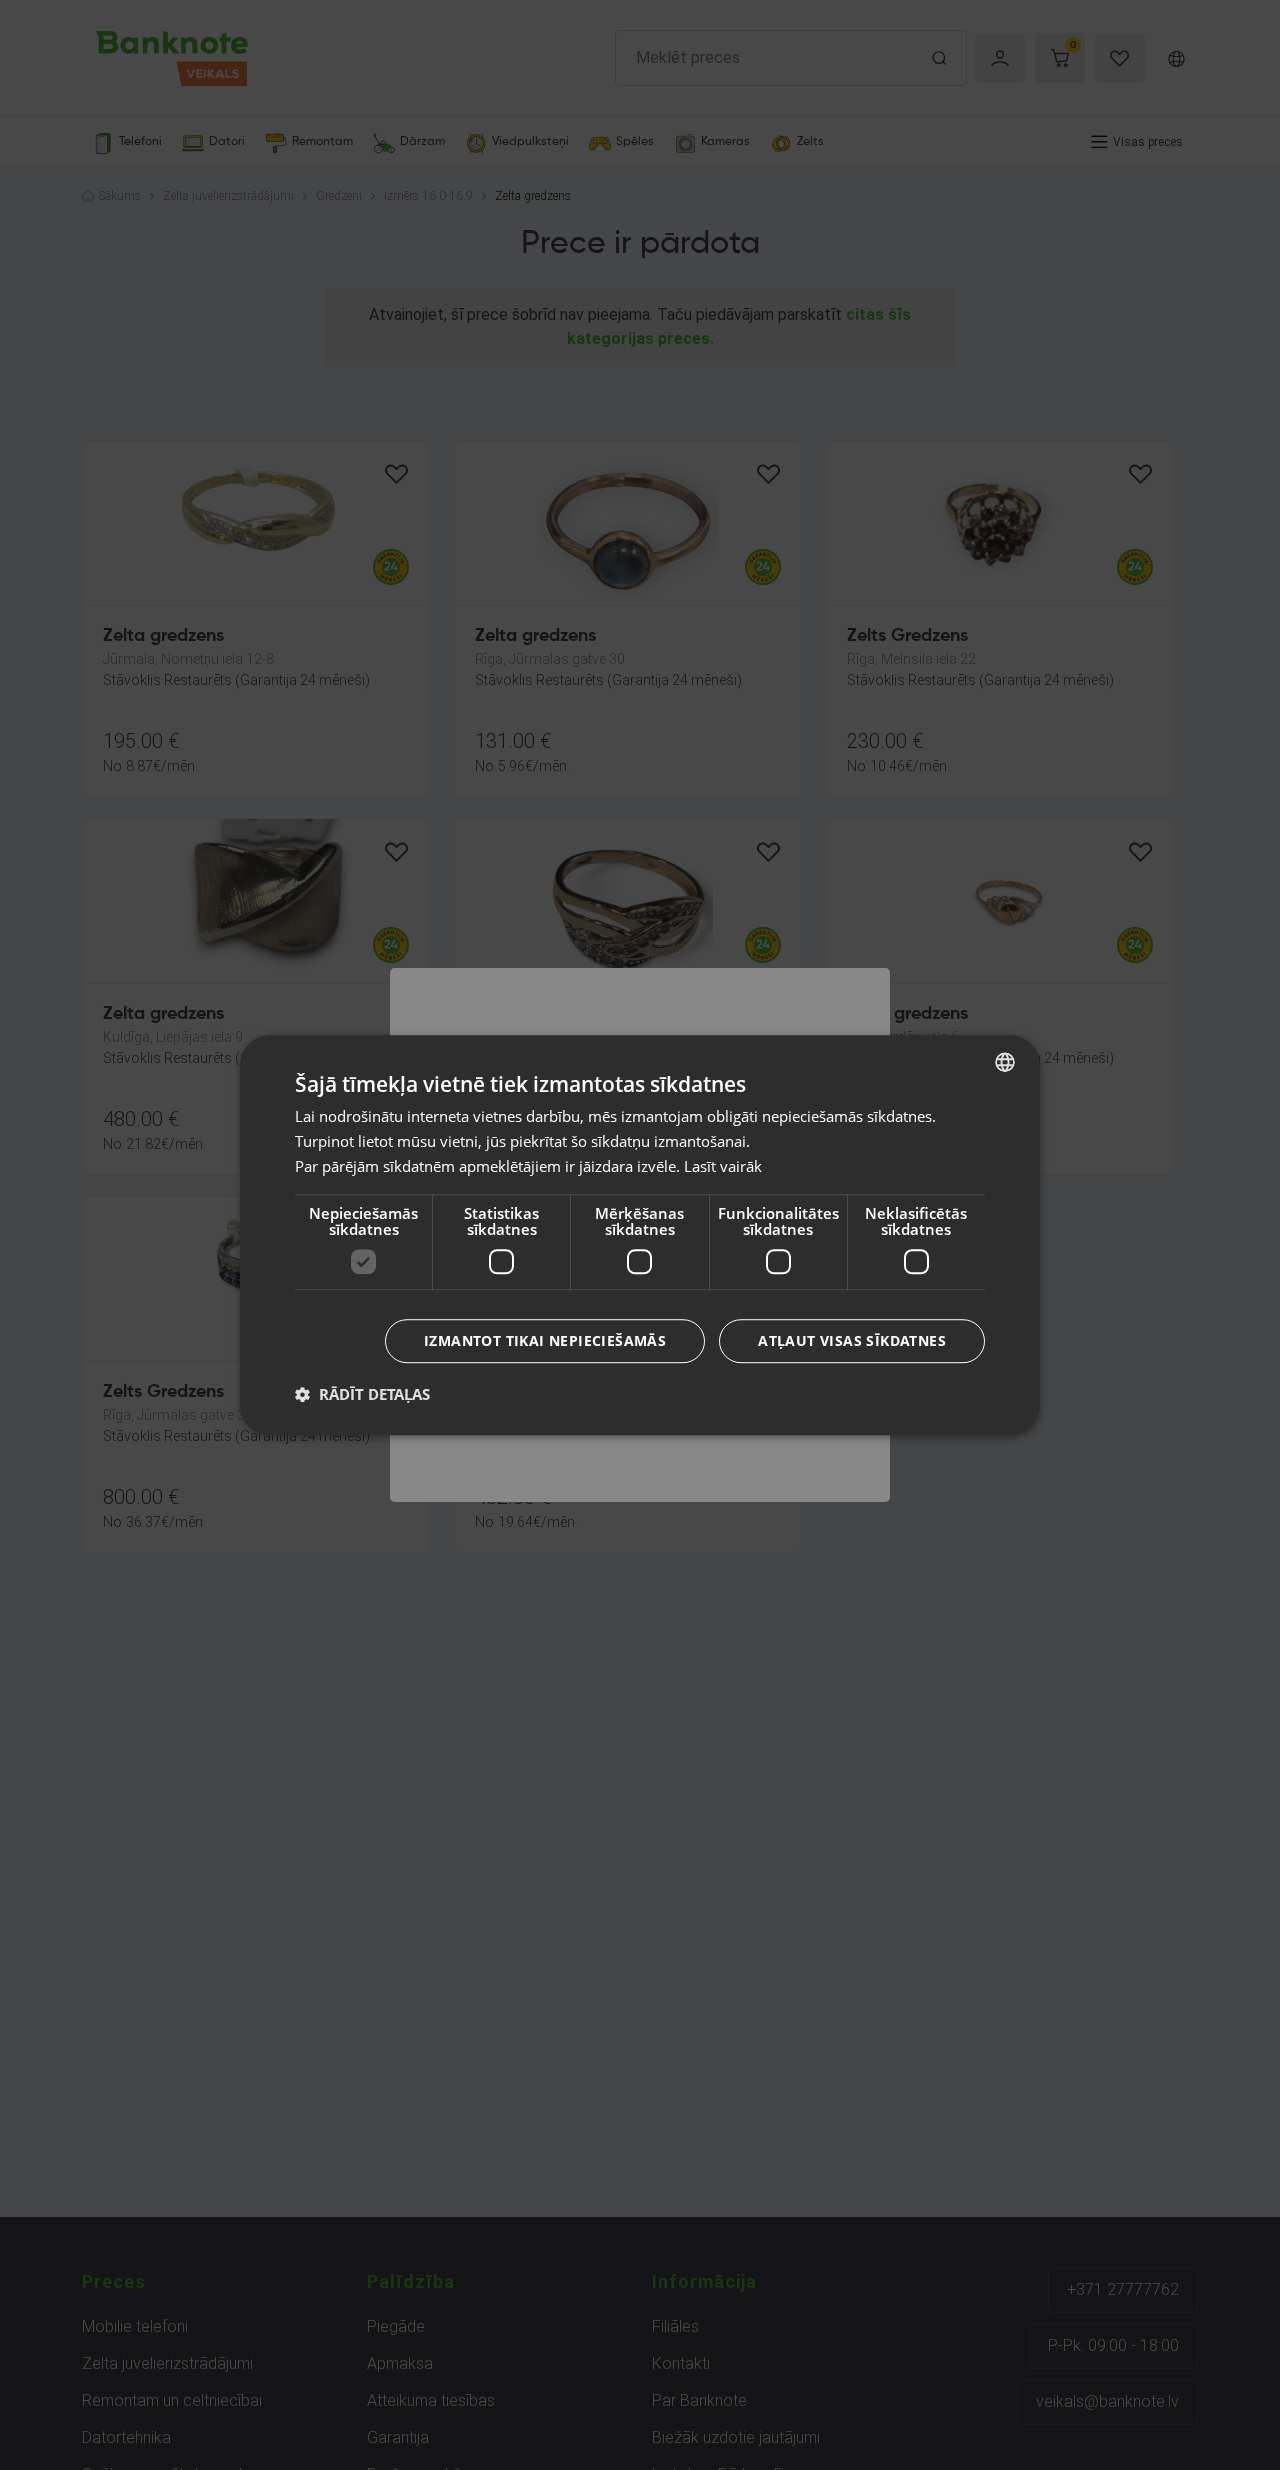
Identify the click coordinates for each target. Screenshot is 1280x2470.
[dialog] (640, 1235)
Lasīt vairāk (723, 1166)
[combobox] (1005, 1062)
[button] (362, 1394)
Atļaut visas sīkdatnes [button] (852, 1340)
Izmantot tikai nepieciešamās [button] (545, 1340)
